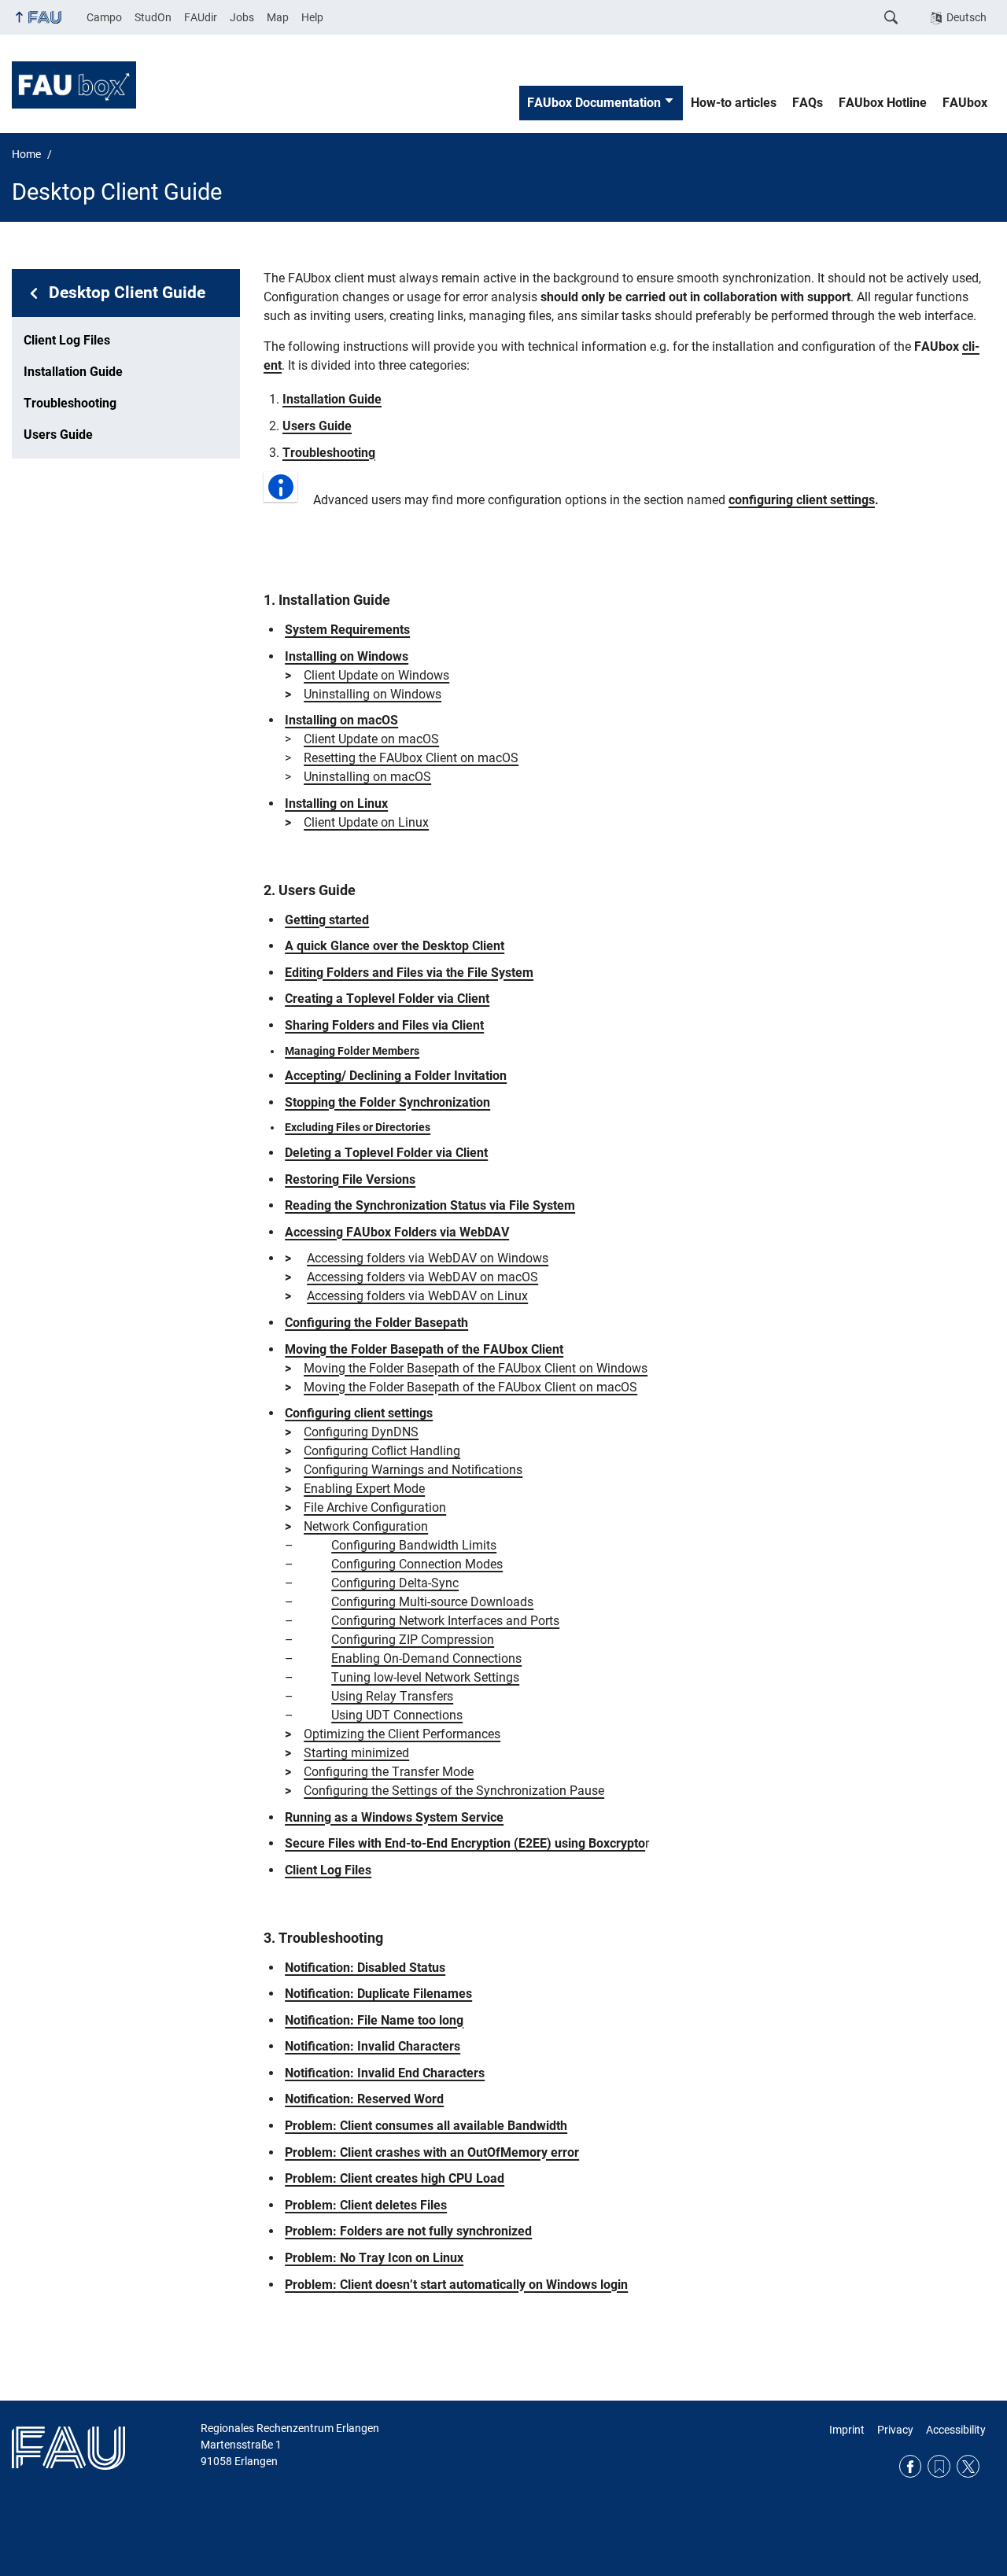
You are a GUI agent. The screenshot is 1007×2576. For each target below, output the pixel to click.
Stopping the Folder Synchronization (387, 1102)
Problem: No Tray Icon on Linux (374, 2258)
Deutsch (966, 17)
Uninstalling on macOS (367, 777)
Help (312, 17)
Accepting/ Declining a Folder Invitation (396, 1076)
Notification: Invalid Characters (373, 2046)
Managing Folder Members (352, 1051)
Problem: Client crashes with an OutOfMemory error (432, 2152)
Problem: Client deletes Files (366, 2205)
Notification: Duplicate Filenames (378, 1994)
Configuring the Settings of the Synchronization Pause (454, 1791)
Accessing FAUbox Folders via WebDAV (397, 1232)
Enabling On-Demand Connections (426, 1658)
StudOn (153, 17)
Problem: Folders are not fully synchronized (408, 2231)
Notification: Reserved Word (364, 2099)
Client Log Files (67, 340)
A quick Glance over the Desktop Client (395, 946)
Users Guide (58, 435)
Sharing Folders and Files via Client (384, 1025)
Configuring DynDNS (361, 1432)
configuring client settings (802, 500)
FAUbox (965, 103)
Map (278, 17)
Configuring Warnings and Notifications (413, 1470)
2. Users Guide (310, 890)
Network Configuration (366, 1526)
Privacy (895, 2430)
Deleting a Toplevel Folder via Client (386, 1153)
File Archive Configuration (375, 1507)
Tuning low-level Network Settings (425, 1677)
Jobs (242, 17)
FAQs (808, 103)
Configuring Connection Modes (417, 1564)
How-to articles (734, 103)
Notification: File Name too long (374, 2020)
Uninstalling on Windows (373, 694)
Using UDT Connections (397, 1715)
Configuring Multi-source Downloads (432, 1602)
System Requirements (347, 630)
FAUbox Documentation (594, 103)
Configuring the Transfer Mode (389, 1772)
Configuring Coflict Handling (382, 1451)
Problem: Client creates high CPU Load (395, 2178)
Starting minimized (356, 1753)
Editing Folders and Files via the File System (409, 973)
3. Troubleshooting (323, 1938)
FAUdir (201, 17)
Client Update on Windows (376, 675)
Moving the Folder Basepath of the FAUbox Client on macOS (470, 1387)
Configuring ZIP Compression (413, 1640)
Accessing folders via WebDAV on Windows (428, 1258)
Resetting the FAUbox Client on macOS (411, 758)
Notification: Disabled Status (365, 1968)
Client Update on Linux (366, 822)
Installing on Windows (347, 656)
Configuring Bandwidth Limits (414, 1545)
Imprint (847, 2430)
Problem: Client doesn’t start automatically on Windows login (456, 2285)
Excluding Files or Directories (358, 1127)
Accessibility (956, 2430)
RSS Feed (939, 2466)
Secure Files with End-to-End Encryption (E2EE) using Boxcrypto (465, 1843)
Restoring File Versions (350, 1179)
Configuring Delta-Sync (395, 1583)
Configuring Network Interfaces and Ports (445, 1621)
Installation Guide (73, 372)
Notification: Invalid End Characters (385, 2073)
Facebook (911, 2466)
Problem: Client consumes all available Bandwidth (426, 2126)
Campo (104, 17)
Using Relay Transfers (392, 1696)
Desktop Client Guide (127, 293)
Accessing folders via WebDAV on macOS (422, 1277)
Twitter (968, 2466)
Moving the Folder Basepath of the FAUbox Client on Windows (476, 1368)
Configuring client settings (359, 1413)
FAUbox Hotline (883, 103)
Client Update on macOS (371, 739)
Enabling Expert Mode (364, 1489)
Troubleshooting (70, 403)
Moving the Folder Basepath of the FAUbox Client (424, 1349)
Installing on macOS (341, 720)
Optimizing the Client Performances (402, 1734)
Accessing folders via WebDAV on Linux (417, 1296)
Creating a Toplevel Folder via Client (387, 999)
